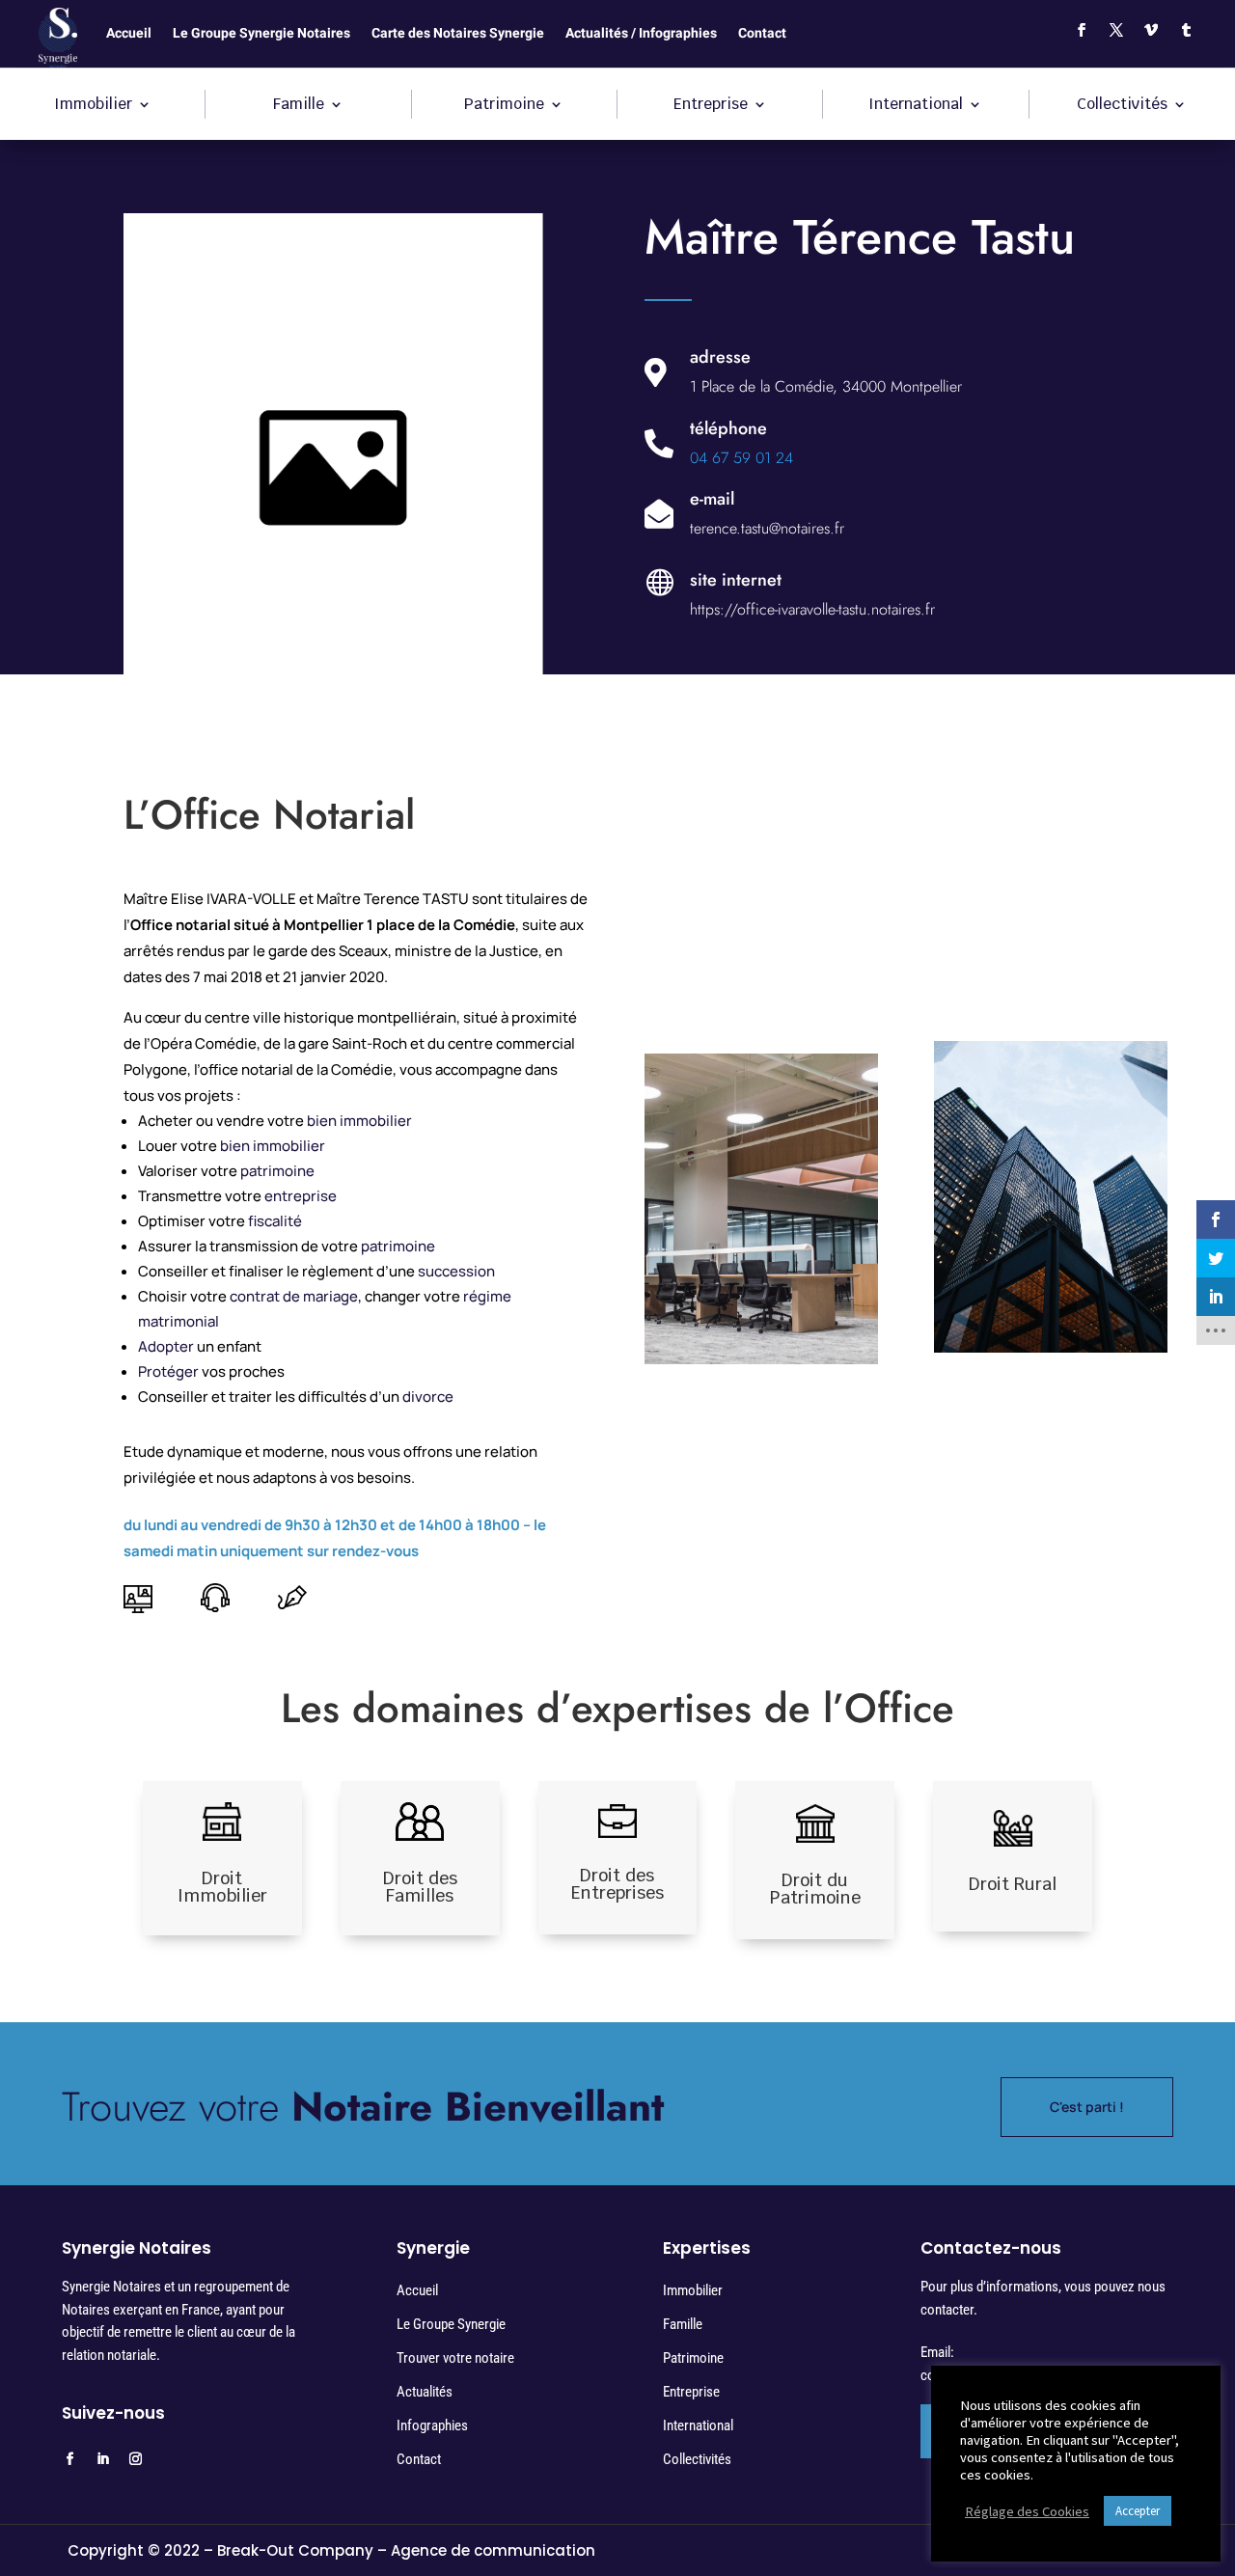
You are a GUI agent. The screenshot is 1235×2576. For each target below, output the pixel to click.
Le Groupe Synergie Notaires (261, 35)
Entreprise (711, 106)
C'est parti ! (1087, 2107)
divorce (428, 1397)
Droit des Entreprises (617, 1884)
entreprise (301, 1196)
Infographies (432, 2425)
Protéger (168, 1371)
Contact (762, 35)
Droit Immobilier (222, 1887)
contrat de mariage (294, 1296)
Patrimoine (504, 106)
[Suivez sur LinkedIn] (102, 2459)
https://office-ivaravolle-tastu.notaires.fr (812, 609)
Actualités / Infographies (641, 35)
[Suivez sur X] (1116, 30)
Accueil (129, 35)
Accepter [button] (1138, 2511)
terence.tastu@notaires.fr (767, 528)
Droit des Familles (420, 1887)
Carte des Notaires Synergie (458, 35)
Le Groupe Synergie (451, 2324)
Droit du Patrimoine (815, 1889)
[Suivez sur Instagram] (135, 2459)
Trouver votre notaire (455, 2358)
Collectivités (1122, 106)
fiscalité (275, 1221)
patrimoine (277, 1171)
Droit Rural (1013, 1884)
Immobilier (93, 106)
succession (456, 1271)
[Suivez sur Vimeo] (1151, 30)
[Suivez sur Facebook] (1082, 30)
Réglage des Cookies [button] (1027, 2511)
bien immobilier (359, 1121)
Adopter (166, 1346)
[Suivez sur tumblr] (1186, 30)
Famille (299, 106)
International (916, 106)
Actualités (425, 2392)
